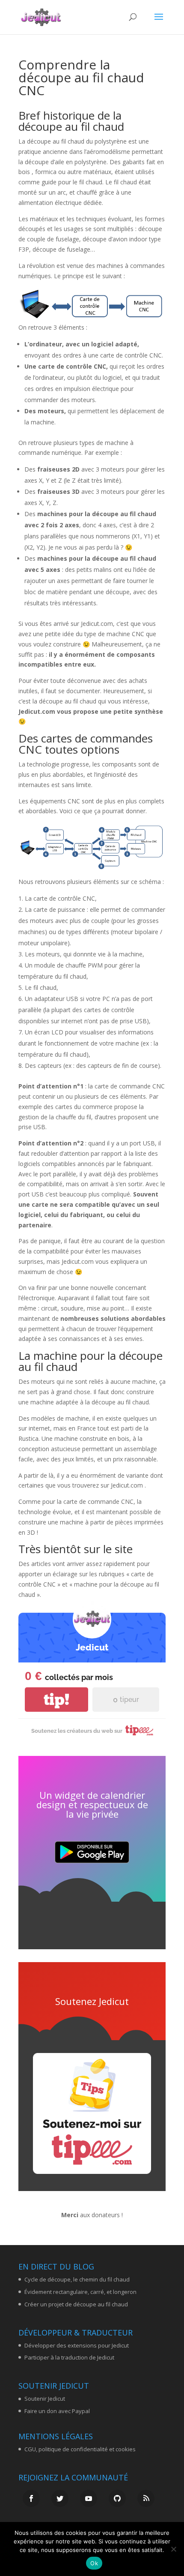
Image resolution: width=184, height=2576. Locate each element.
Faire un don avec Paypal (57, 2411)
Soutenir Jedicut (45, 2399)
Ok (94, 2563)
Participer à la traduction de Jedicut (69, 2357)
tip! (56, 1700)
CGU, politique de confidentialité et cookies (80, 2449)
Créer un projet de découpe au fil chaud (76, 2304)
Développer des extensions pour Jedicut (77, 2345)
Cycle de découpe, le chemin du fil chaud (77, 2279)
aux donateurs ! (92, 2215)
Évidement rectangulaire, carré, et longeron (80, 2292)
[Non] (173, 2549)
